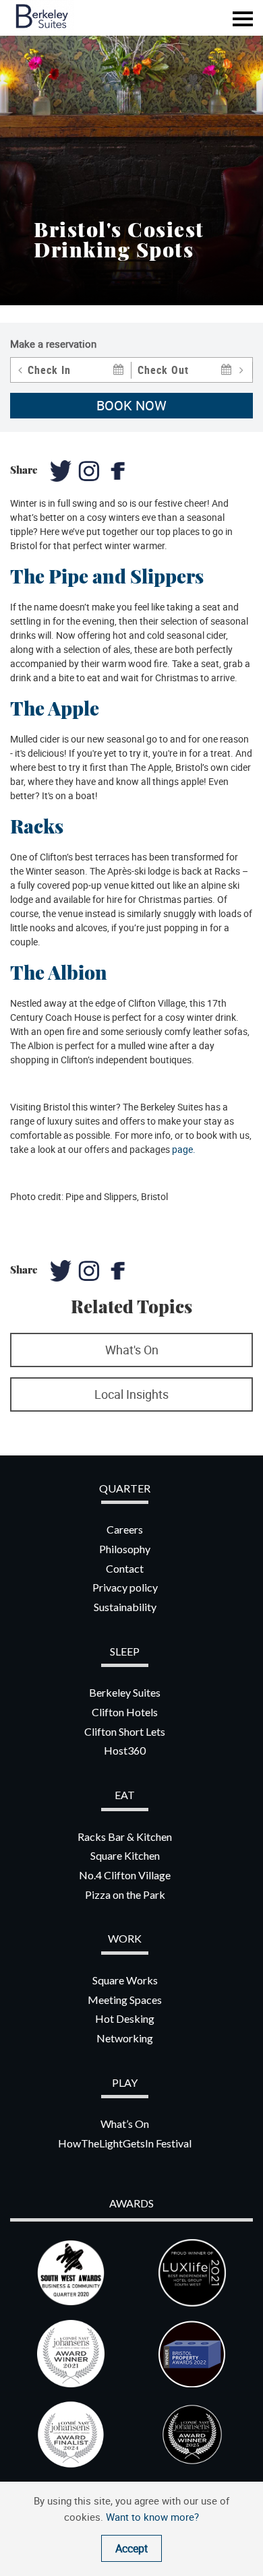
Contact (125, 1568)
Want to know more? (152, 2517)
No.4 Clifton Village (125, 1875)
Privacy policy (125, 1587)
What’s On (125, 2124)
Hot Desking (125, 2018)
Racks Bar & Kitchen (125, 1836)
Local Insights (131, 1394)
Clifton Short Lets (125, 1731)
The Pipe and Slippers (107, 576)
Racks (37, 826)
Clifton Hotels (125, 1712)
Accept (131, 2548)
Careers (125, 1529)
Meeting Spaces (125, 2000)
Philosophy (125, 1549)
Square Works (125, 1980)
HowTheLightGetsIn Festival (125, 2143)
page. (184, 1149)
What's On (132, 1350)
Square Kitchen (125, 1855)
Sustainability (125, 1607)
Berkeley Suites (125, 1692)
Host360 (125, 1750)
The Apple (55, 708)
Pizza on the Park (125, 1894)
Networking (125, 2038)
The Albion (59, 972)
